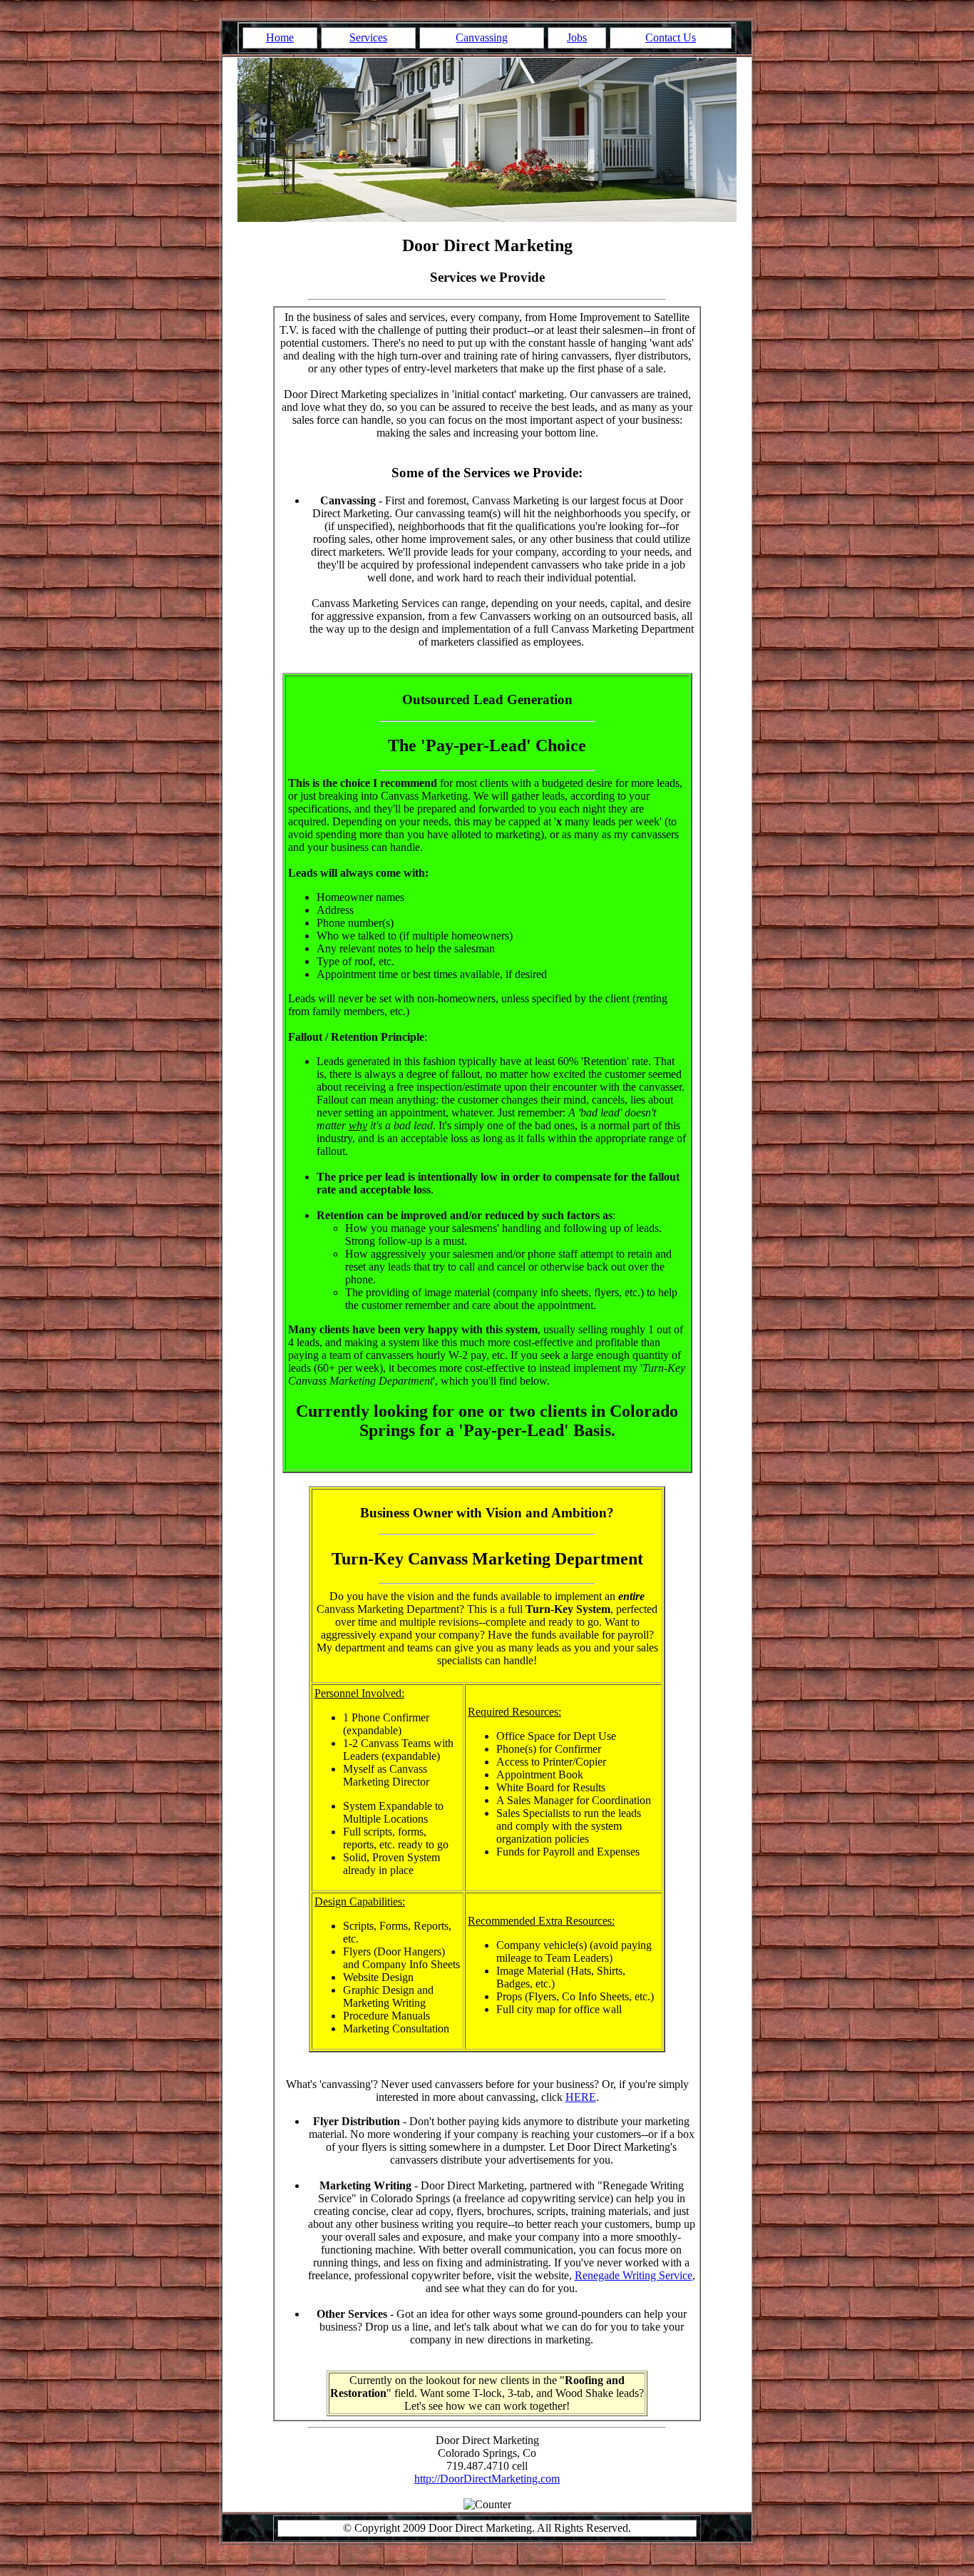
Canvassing (482, 37)
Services (368, 37)
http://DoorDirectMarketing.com (487, 2479)
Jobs (577, 37)
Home (280, 37)
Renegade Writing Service (634, 2275)
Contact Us (671, 37)
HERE (581, 2097)
